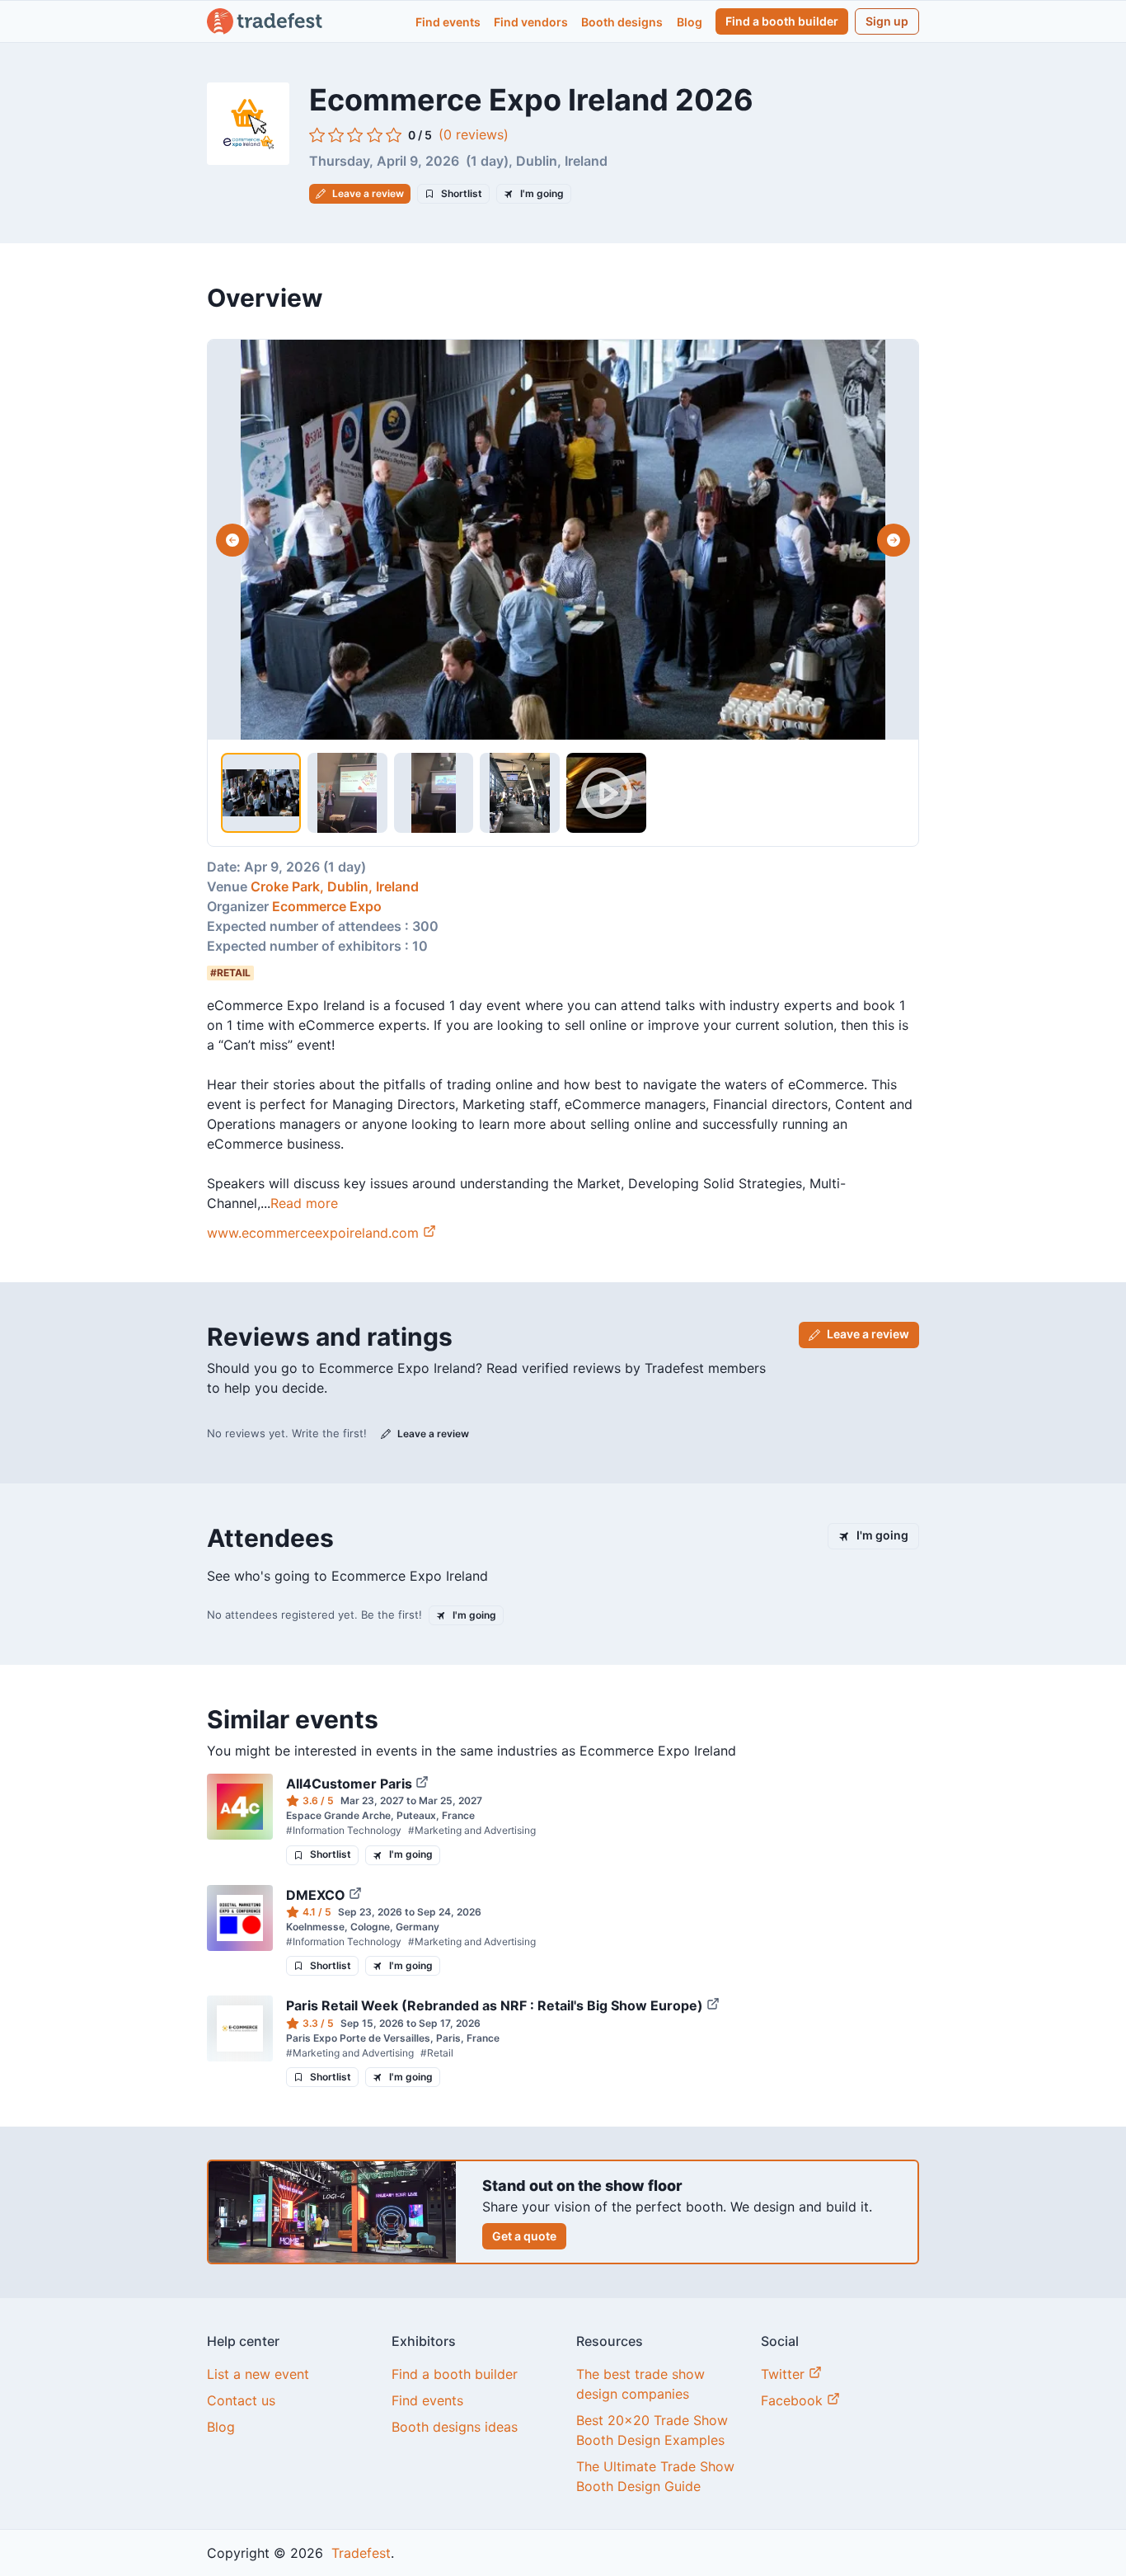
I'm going (542, 193)
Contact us (241, 2400)
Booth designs (622, 22)
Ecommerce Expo (327, 906)
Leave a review (368, 193)
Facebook (794, 2400)
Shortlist (462, 193)
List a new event (258, 2374)
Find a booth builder (782, 21)
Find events (448, 22)
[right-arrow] (894, 540)
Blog (690, 22)
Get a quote (524, 2236)
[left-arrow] (232, 540)
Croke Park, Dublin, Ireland (335, 886)
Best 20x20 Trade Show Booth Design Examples (652, 2430)
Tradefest (359, 2553)
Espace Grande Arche (338, 1815)
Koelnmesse (315, 1927)
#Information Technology (344, 1830)
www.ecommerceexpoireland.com (313, 1233)
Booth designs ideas (455, 2427)
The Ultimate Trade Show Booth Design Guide (655, 2476)
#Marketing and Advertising (472, 1830)
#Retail (437, 2053)
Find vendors (531, 22)
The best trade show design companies (640, 2384)
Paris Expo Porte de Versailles (358, 2038)
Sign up (887, 21)
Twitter (785, 2374)
